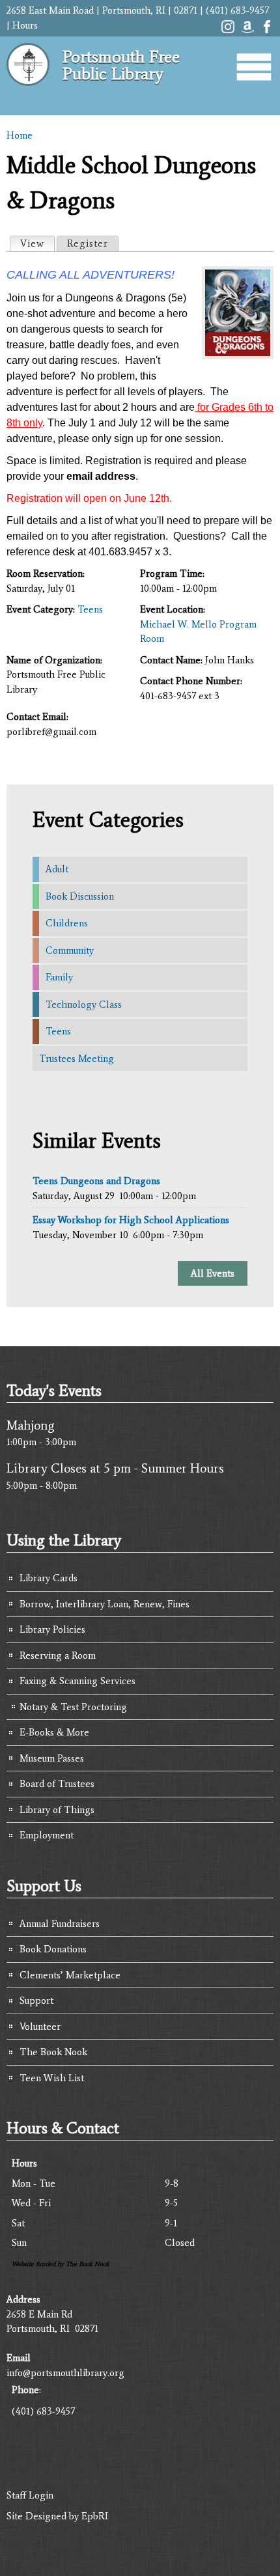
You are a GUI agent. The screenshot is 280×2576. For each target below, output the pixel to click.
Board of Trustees (57, 1784)
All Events (213, 1273)
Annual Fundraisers (60, 1924)
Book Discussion (80, 896)
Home (20, 135)
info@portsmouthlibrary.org (65, 2373)
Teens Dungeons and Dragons (96, 1181)
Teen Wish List (52, 2078)
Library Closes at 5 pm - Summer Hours (115, 1468)
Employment (47, 1835)
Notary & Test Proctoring (73, 1707)
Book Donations (53, 1949)
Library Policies (52, 1629)
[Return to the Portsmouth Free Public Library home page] (28, 91)
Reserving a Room (58, 1655)
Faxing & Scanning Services (77, 1681)
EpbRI (95, 2516)
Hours (25, 25)
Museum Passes (52, 1758)
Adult (57, 869)
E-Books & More (54, 1732)
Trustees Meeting (77, 1059)
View (37, 243)
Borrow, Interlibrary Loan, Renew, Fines (105, 1604)
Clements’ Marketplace (70, 1975)
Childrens (67, 923)
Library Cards (49, 1578)
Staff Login (30, 2495)
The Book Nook (53, 2052)
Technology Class (84, 1004)
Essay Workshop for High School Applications (131, 1220)
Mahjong (31, 1425)
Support (36, 2001)
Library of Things (57, 1810)
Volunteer (40, 2027)
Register (88, 243)
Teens (90, 609)
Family (59, 977)
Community (70, 950)
